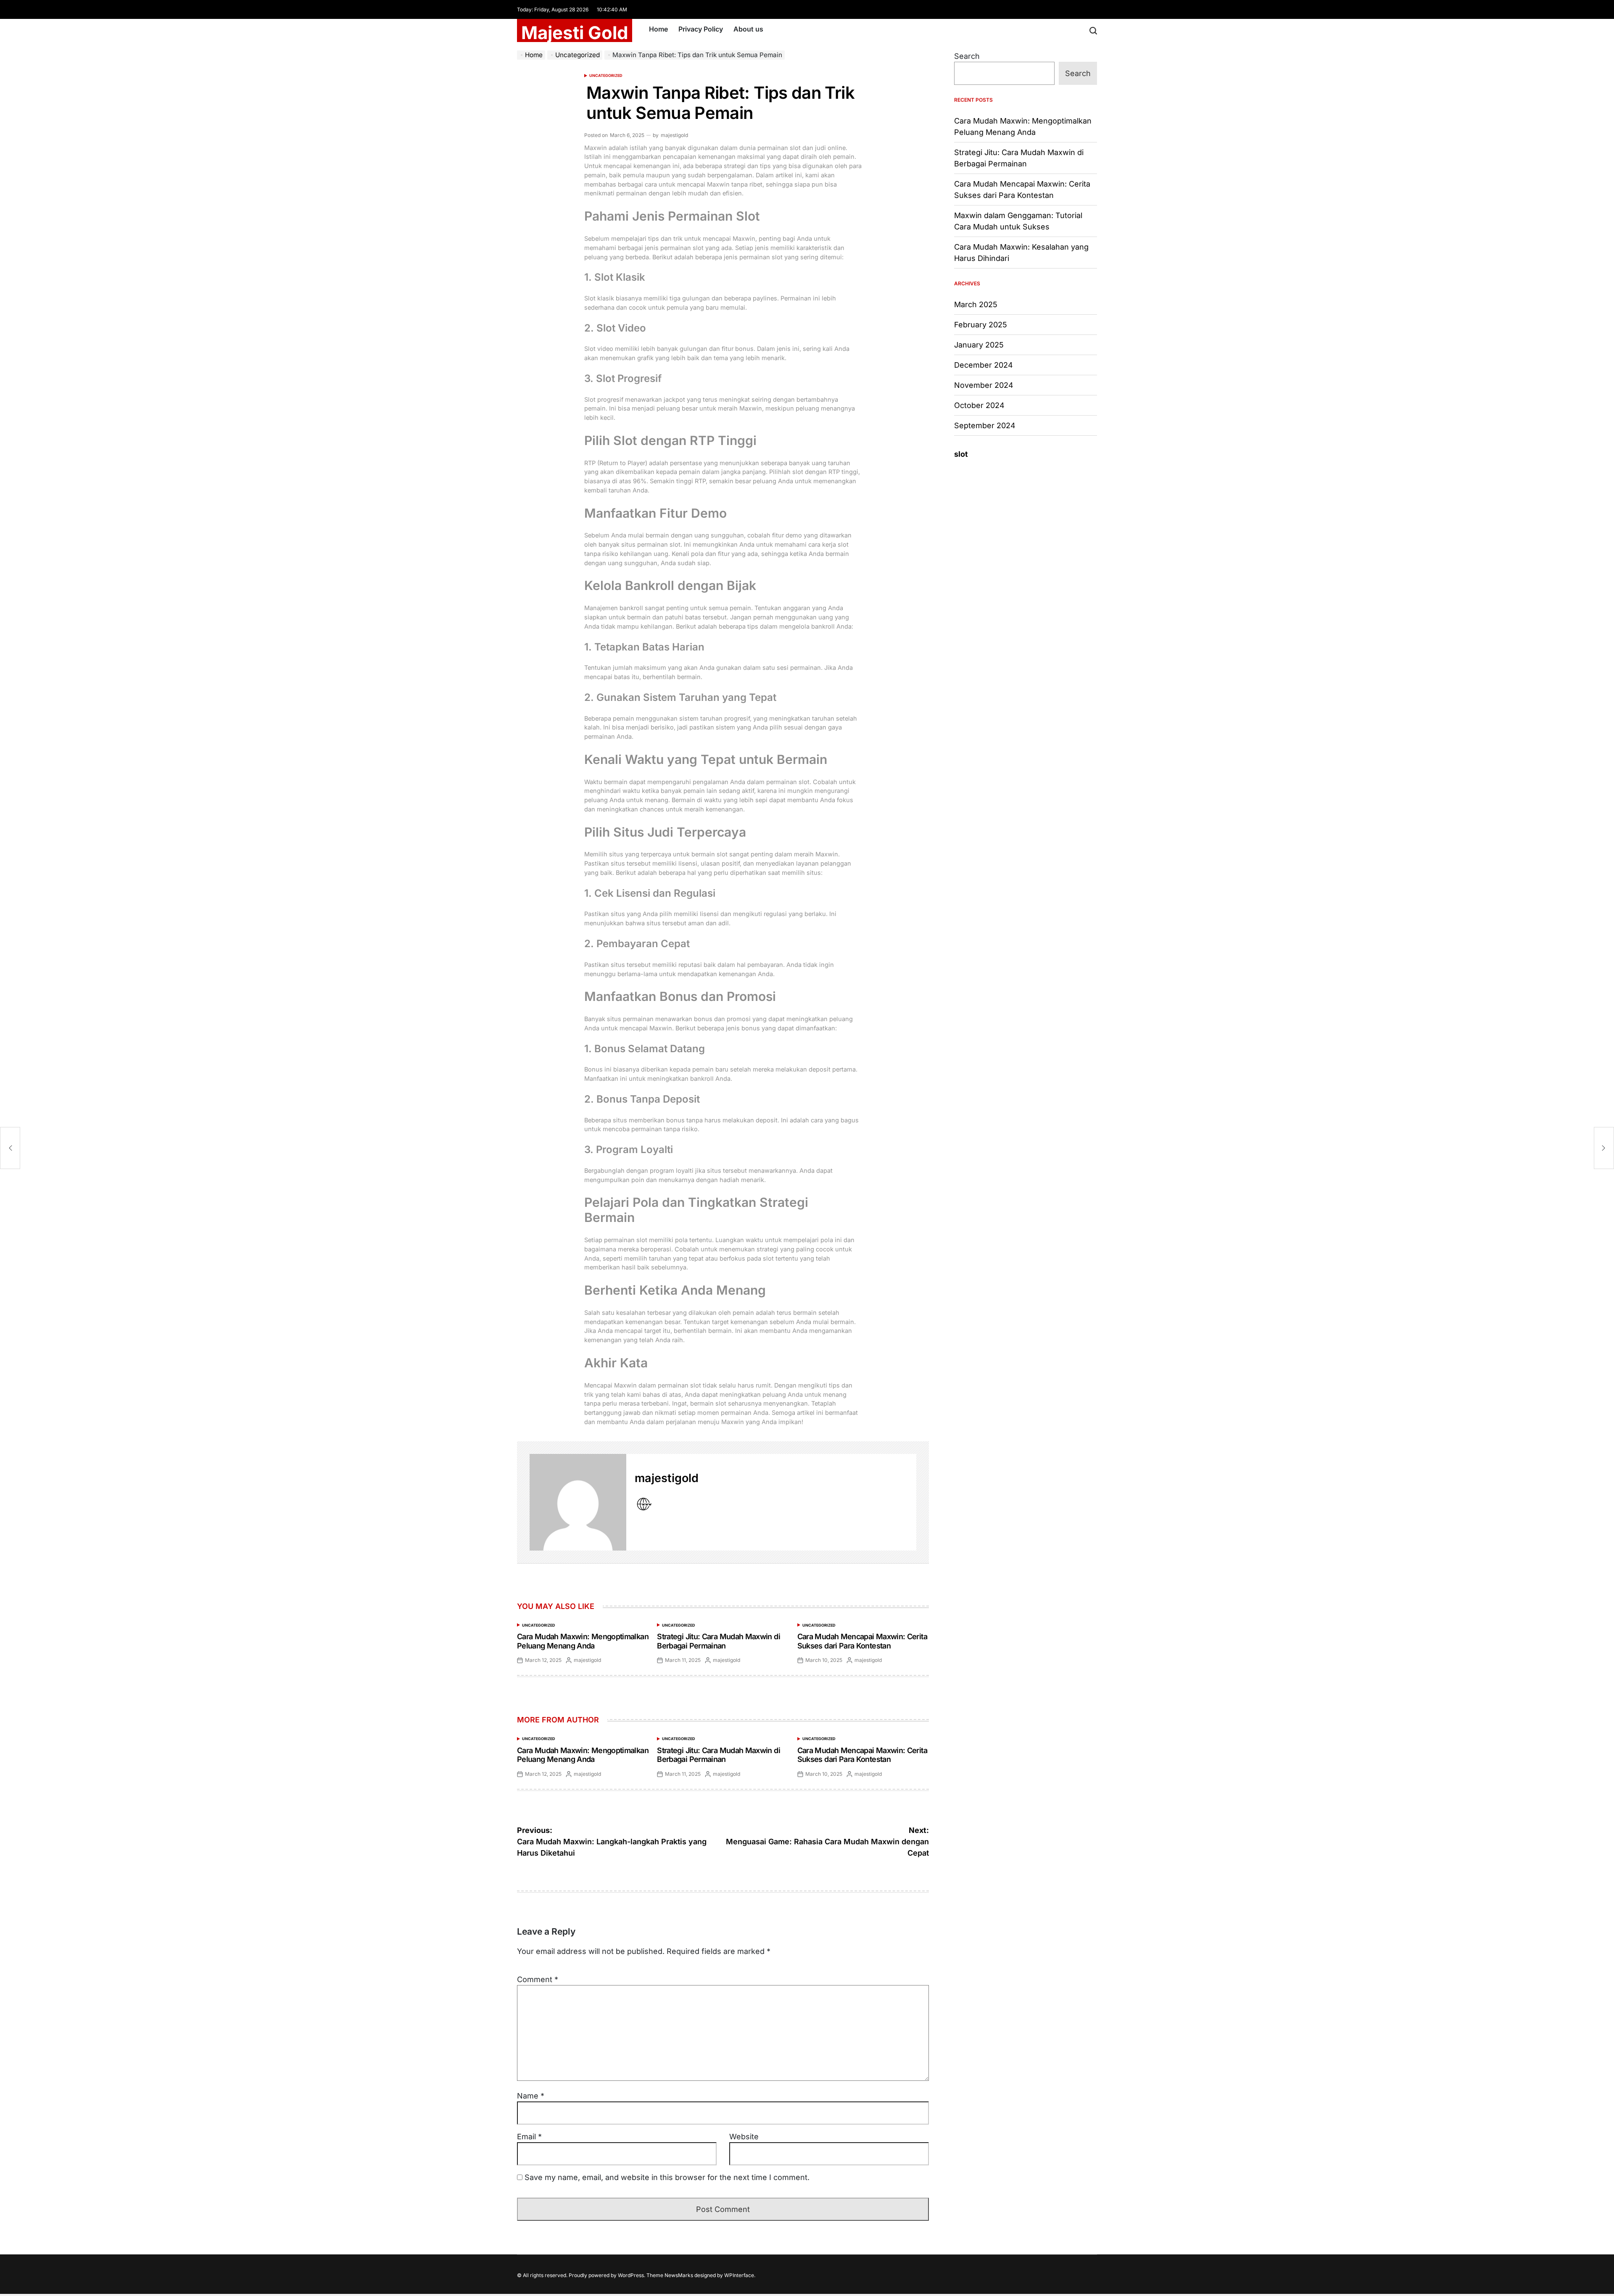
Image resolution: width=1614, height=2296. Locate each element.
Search (967, 56)
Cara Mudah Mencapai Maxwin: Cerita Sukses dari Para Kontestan (862, 1641)
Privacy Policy (701, 29)
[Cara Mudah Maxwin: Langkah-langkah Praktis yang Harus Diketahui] (10, 1148)
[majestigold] (578, 1502)
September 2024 (985, 425)
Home (658, 29)
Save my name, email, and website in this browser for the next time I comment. (667, 2177)
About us (748, 29)
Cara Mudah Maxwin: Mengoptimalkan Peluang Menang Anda (583, 1641)
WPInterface (739, 2275)
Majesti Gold (575, 33)
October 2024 (979, 405)
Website (744, 2137)
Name (531, 2096)
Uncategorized (606, 75)
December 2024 (984, 365)
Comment (538, 1979)
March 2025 (976, 304)
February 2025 (981, 325)
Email (529, 2137)
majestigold (674, 135)
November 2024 (984, 385)
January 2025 (979, 345)
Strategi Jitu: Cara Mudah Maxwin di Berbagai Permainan (719, 1641)
